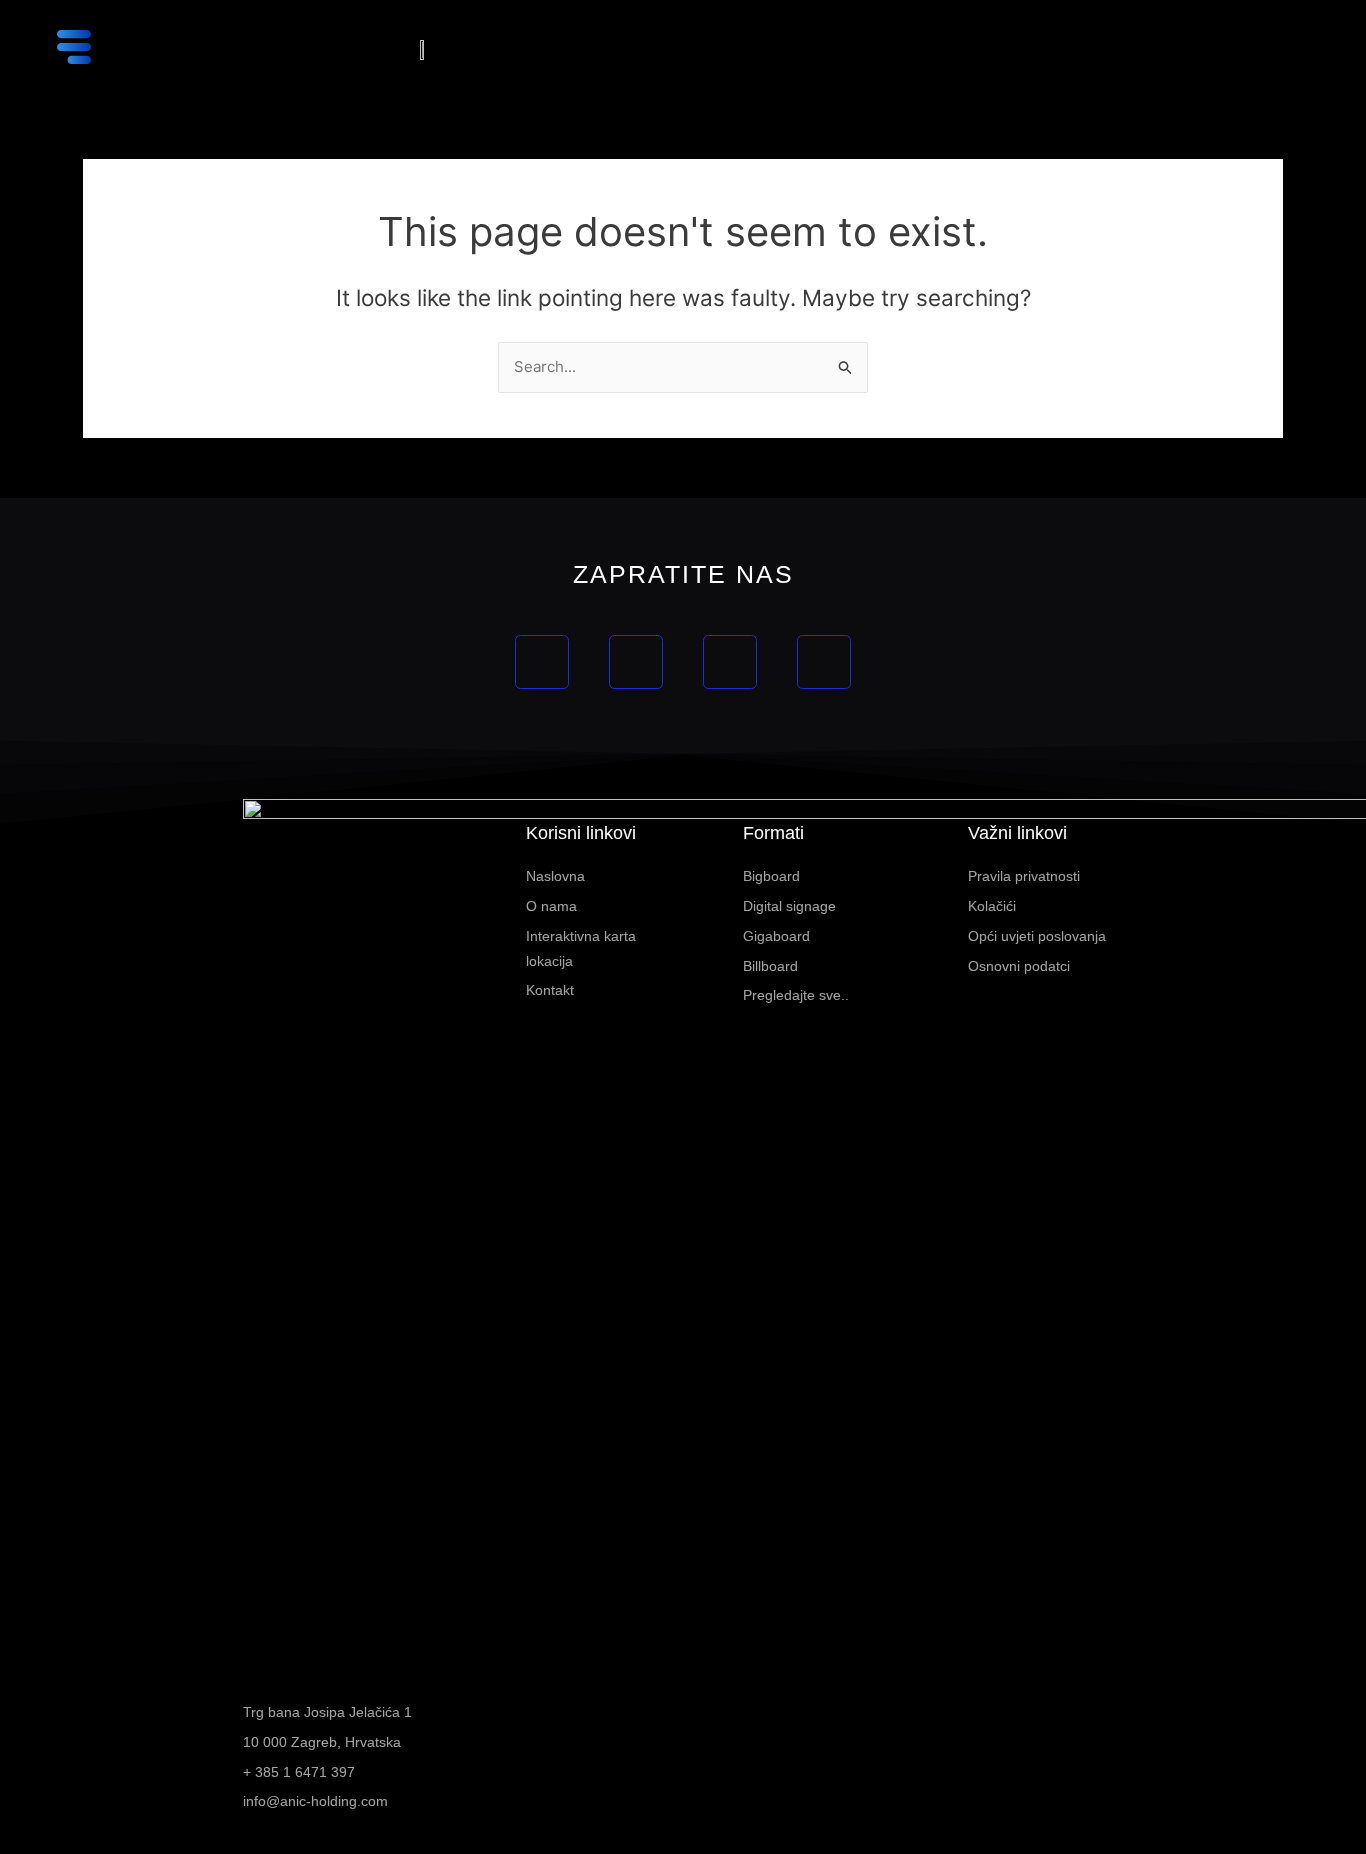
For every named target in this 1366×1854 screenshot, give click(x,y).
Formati (773, 833)
